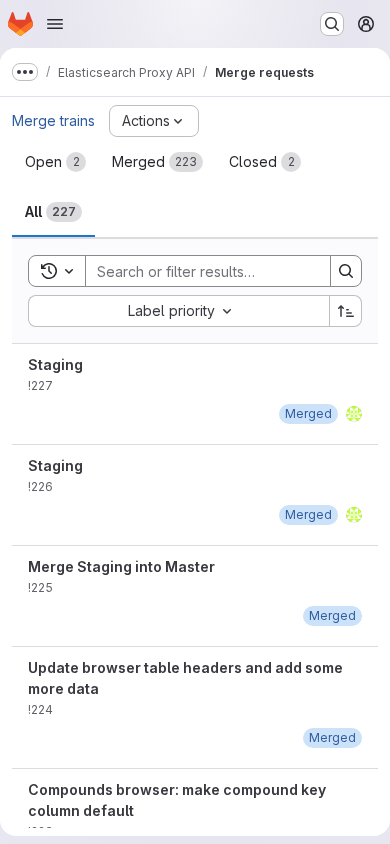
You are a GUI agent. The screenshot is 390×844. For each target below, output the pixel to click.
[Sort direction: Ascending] (346, 311)
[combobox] (178, 311)
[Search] (346, 271)
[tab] (55, 162)
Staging (55, 364)
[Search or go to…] (332, 24)
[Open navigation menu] (55, 24)
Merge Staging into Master (121, 566)
